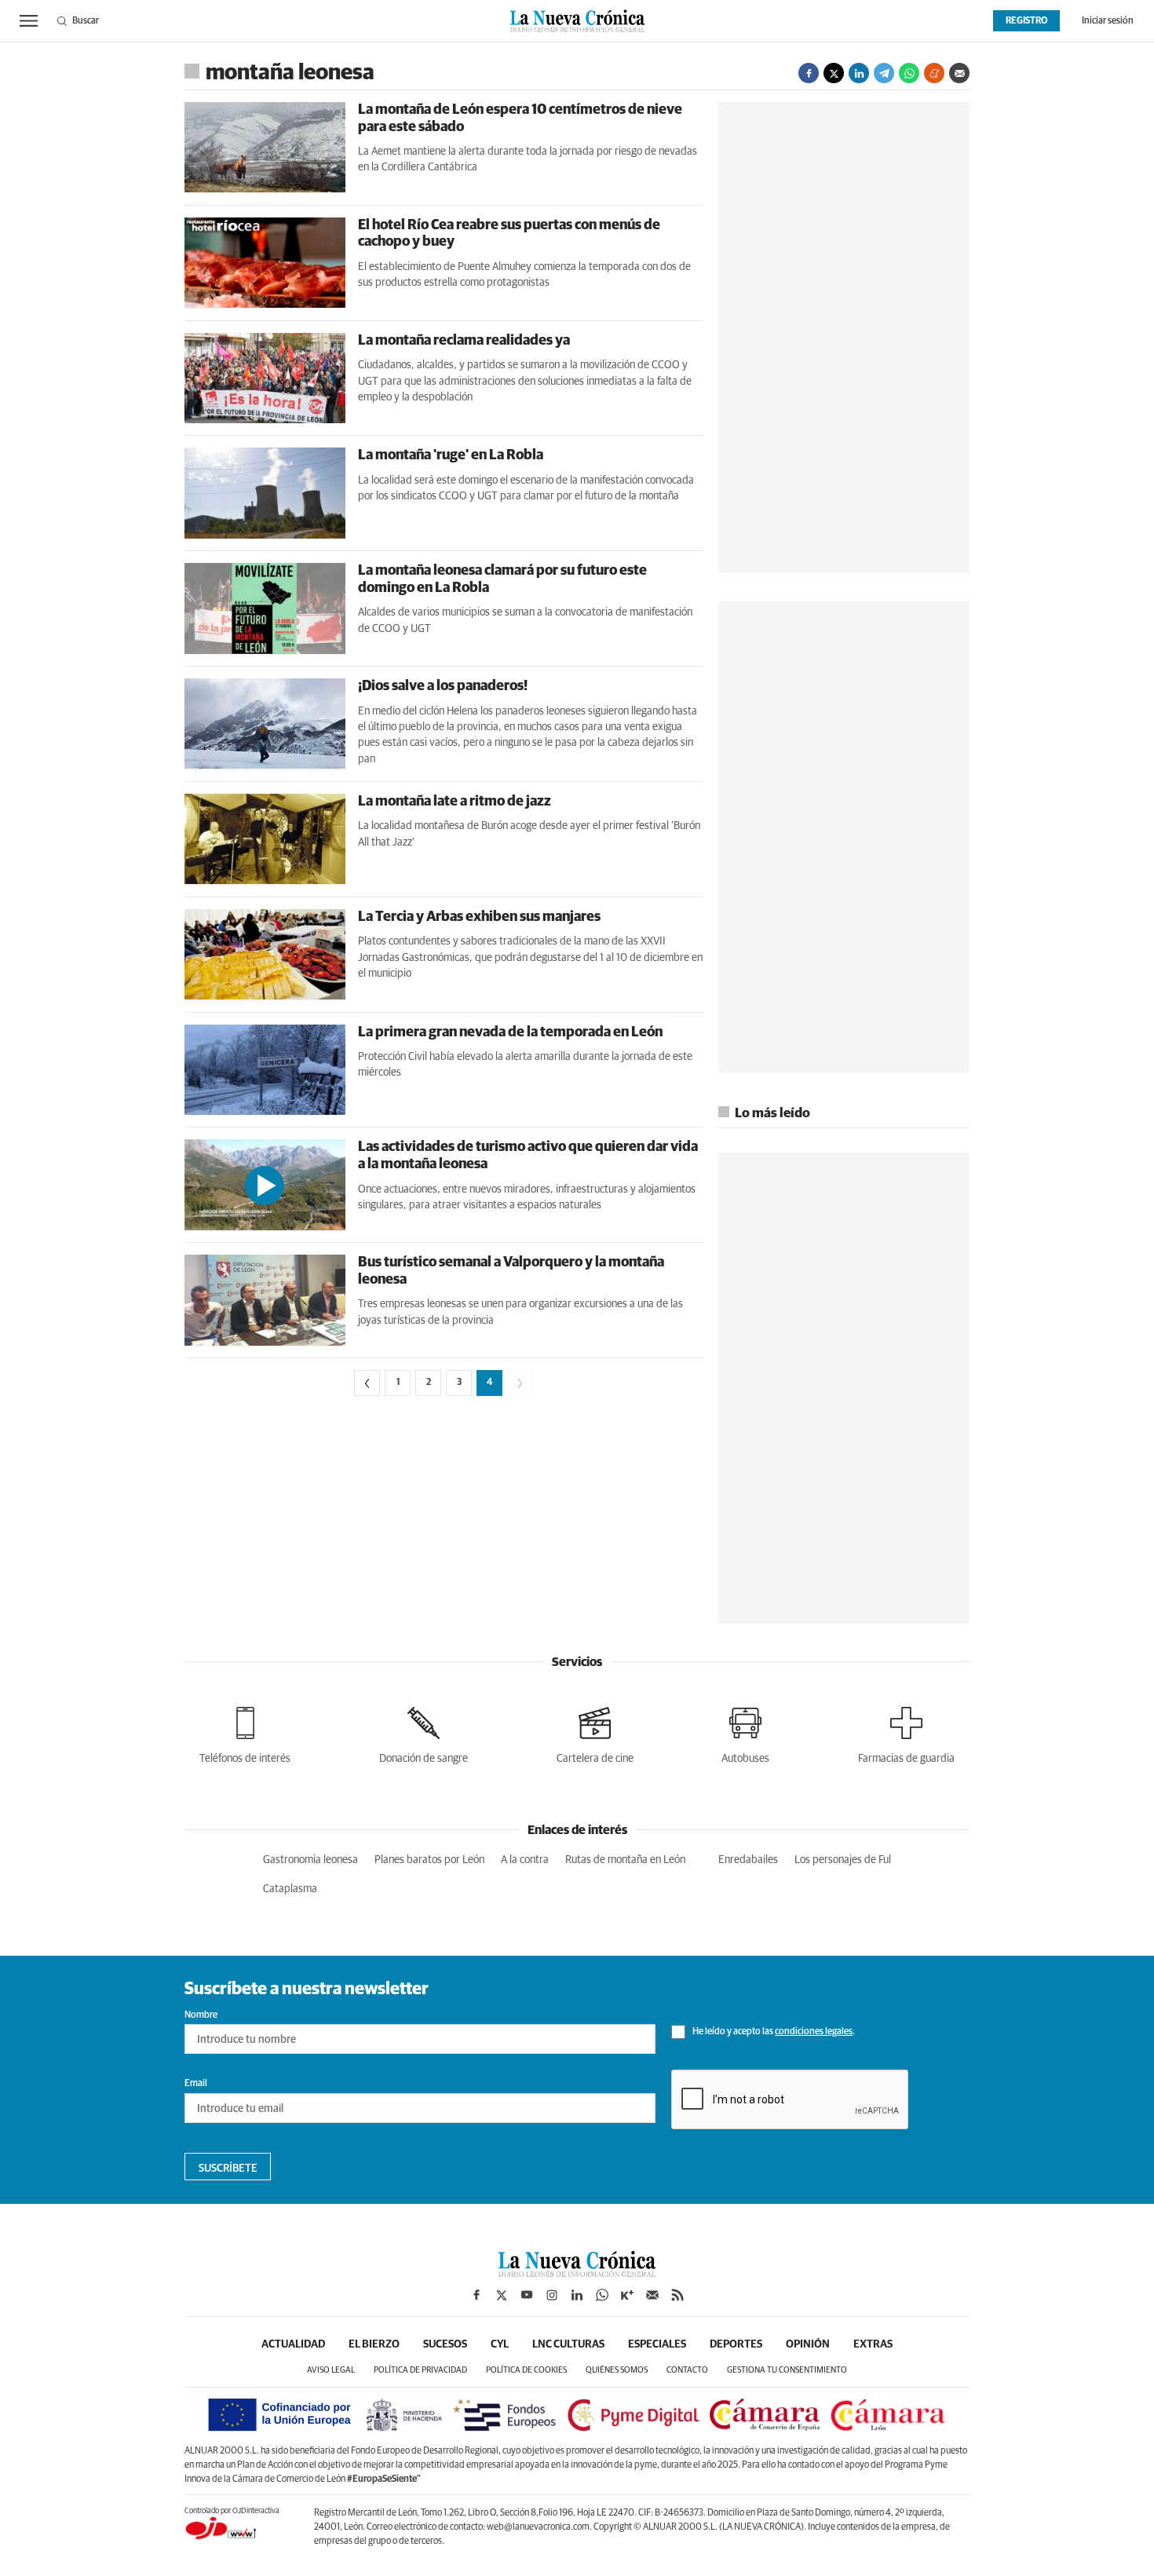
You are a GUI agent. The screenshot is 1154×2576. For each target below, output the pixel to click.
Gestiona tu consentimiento (787, 2370)
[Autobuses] (745, 1732)
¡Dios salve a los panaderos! (443, 686)
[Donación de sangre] (424, 1732)
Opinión (808, 2344)
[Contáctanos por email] (652, 2295)
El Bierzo (374, 2344)
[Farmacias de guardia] (906, 1732)
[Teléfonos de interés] (245, 1732)
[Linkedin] (859, 73)
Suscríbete (228, 2169)
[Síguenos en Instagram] (552, 2295)
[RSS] (677, 2295)
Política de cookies (526, 2370)
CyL (500, 2344)
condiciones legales (814, 2032)
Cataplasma (290, 1889)
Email (196, 2084)
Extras (873, 2344)
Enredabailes (748, 1860)
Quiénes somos (617, 2370)
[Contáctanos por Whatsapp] (602, 2295)
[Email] (959, 73)
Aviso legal (331, 2370)
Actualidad (293, 2344)
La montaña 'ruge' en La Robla (451, 455)
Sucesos (445, 2344)
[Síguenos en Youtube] (527, 2295)
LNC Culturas (568, 2344)
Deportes (736, 2344)
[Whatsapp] (909, 73)
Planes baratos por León (429, 1860)
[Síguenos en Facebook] (477, 2295)
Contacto (687, 2370)
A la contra (525, 1860)
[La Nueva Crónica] (577, 2273)
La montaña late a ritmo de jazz (455, 802)
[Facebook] (809, 73)
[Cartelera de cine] (595, 1732)
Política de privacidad (420, 2370)
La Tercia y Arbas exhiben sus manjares (479, 917)
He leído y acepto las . (773, 2032)
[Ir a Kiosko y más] (627, 2295)
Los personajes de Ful (843, 1860)
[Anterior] (367, 1383)
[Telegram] (884, 73)
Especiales (657, 2344)
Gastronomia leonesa (310, 1860)
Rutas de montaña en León (625, 1860)
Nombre (201, 2015)
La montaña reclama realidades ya (464, 341)
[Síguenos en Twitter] (502, 2295)
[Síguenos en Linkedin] (577, 2295)
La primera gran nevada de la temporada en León (510, 1032)
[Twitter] (834, 73)
